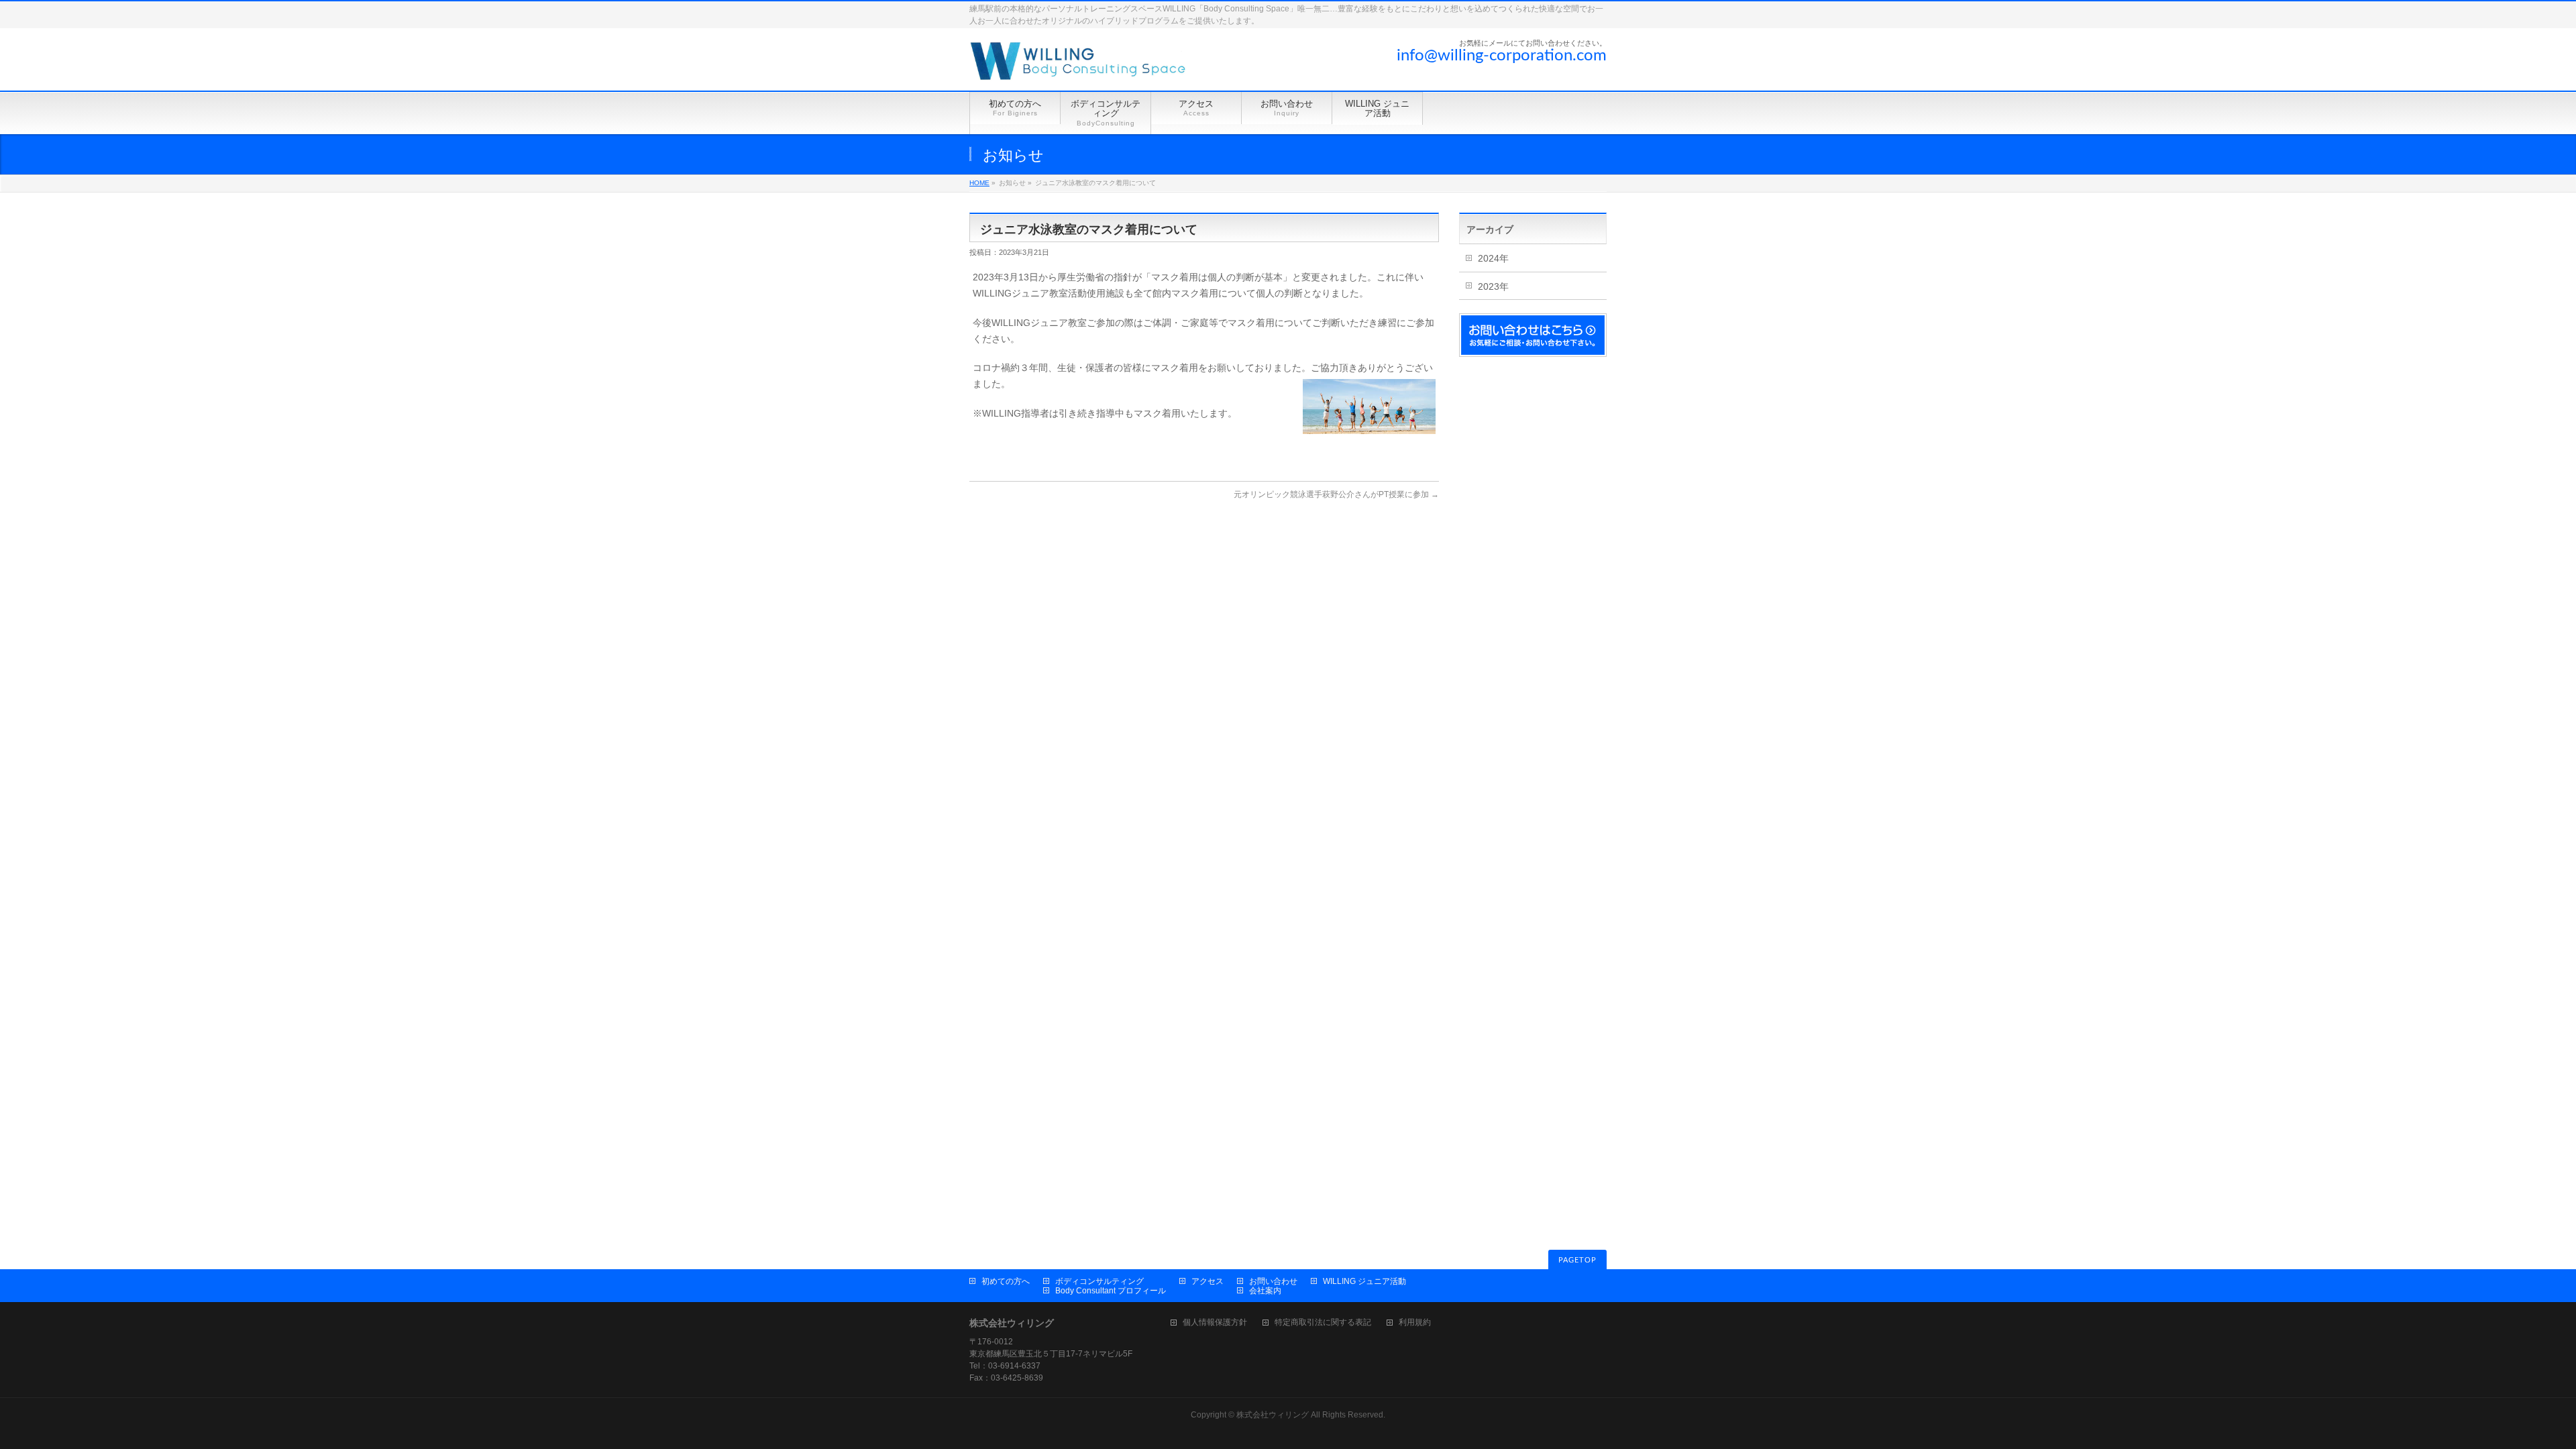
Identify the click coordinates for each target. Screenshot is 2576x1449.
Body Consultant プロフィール (1111, 1291)
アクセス (1207, 1281)
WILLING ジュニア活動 (1364, 1281)
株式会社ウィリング (1273, 1415)
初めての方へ (1006, 1281)
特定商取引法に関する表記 (1323, 1323)
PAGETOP (1577, 1260)
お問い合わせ (1273, 1281)
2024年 (1493, 258)
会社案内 (1265, 1291)
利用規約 (1415, 1323)
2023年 (1493, 286)
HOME (979, 183)
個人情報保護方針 (1215, 1323)
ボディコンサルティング (1099, 1281)
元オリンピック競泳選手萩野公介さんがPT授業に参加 (1336, 494)
